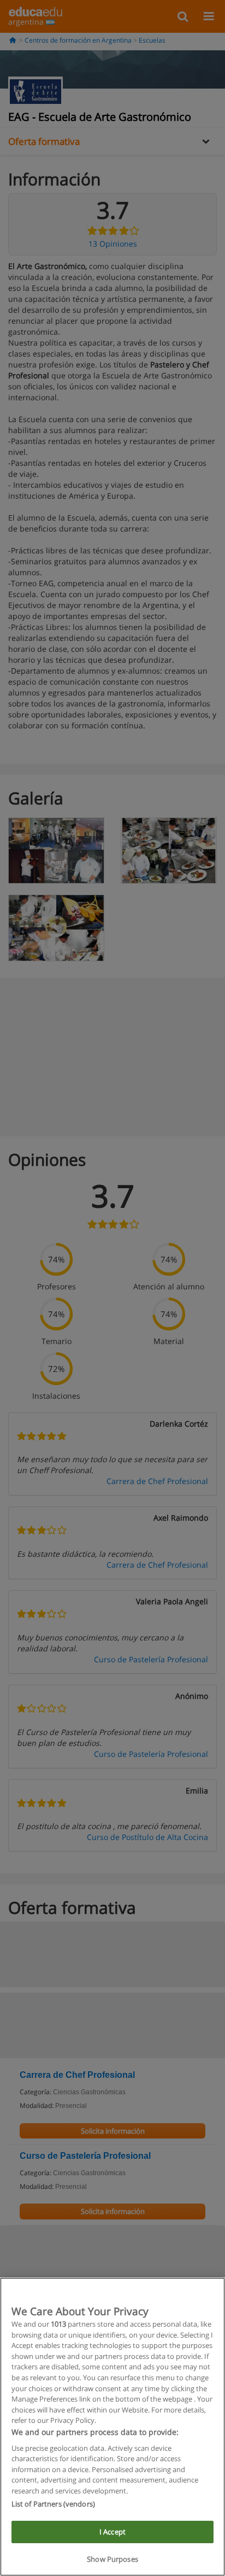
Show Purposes (112, 2559)
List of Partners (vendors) (53, 2504)
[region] (112, 2427)
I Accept (112, 2532)
